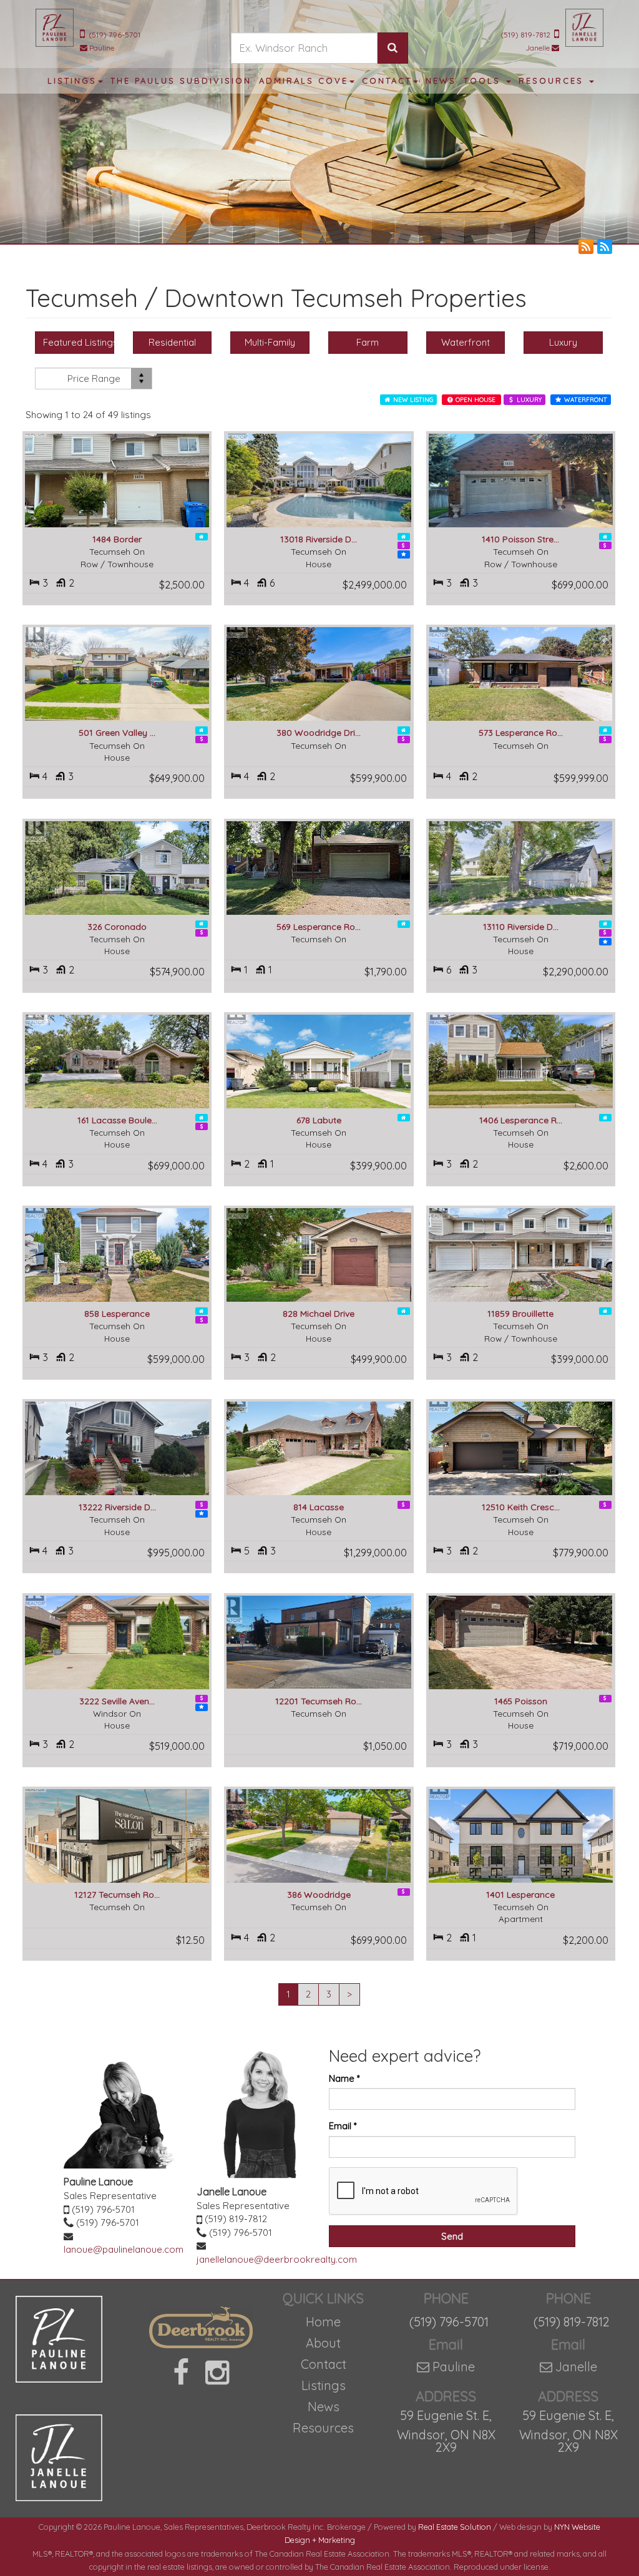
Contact (324, 2364)
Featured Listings (79, 342)
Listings (324, 2385)
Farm (368, 342)
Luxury (563, 342)
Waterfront (466, 342)
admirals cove (304, 80)
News (324, 2407)
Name (344, 2078)
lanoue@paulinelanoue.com (124, 2249)
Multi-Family (270, 342)
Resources (323, 2428)
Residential (172, 342)
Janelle (538, 48)
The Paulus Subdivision (181, 80)
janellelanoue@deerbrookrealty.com (277, 2259)
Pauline (102, 48)
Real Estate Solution (455, 2527)
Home (323, 2322)
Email (343, 2126)
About (323, 2343)
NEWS (441, 80)
